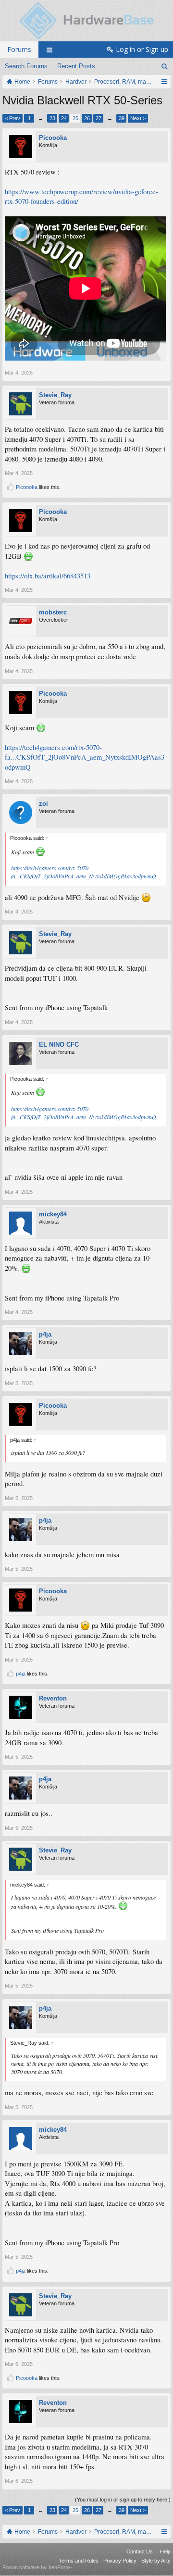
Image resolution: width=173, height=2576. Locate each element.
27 (99, 118)
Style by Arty (156, 2561)
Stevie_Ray (55, 395)
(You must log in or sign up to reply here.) (123, 2500)
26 (87, 118)
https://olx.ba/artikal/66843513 (48, 576)
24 (64, 118)
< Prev (12, 118)
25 (75, 118)
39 (122, 118)
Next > (138, 118)
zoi (43, 804)
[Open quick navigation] (164, 82)
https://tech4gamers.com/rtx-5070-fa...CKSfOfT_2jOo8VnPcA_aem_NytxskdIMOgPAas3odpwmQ (85, 757)
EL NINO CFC (59, 1044)
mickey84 (53, 1214)
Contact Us (140, 2551)
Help (165, 2551)
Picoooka (53, 138)
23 (52, 118)
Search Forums (26, 66)
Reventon (53, 1698)
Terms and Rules (79, 2561)
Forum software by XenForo (37, 2567)
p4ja (45, 1334)
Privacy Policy (120, 2561)
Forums (19, 49)
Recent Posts (76, 66)
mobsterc (53, 612)
